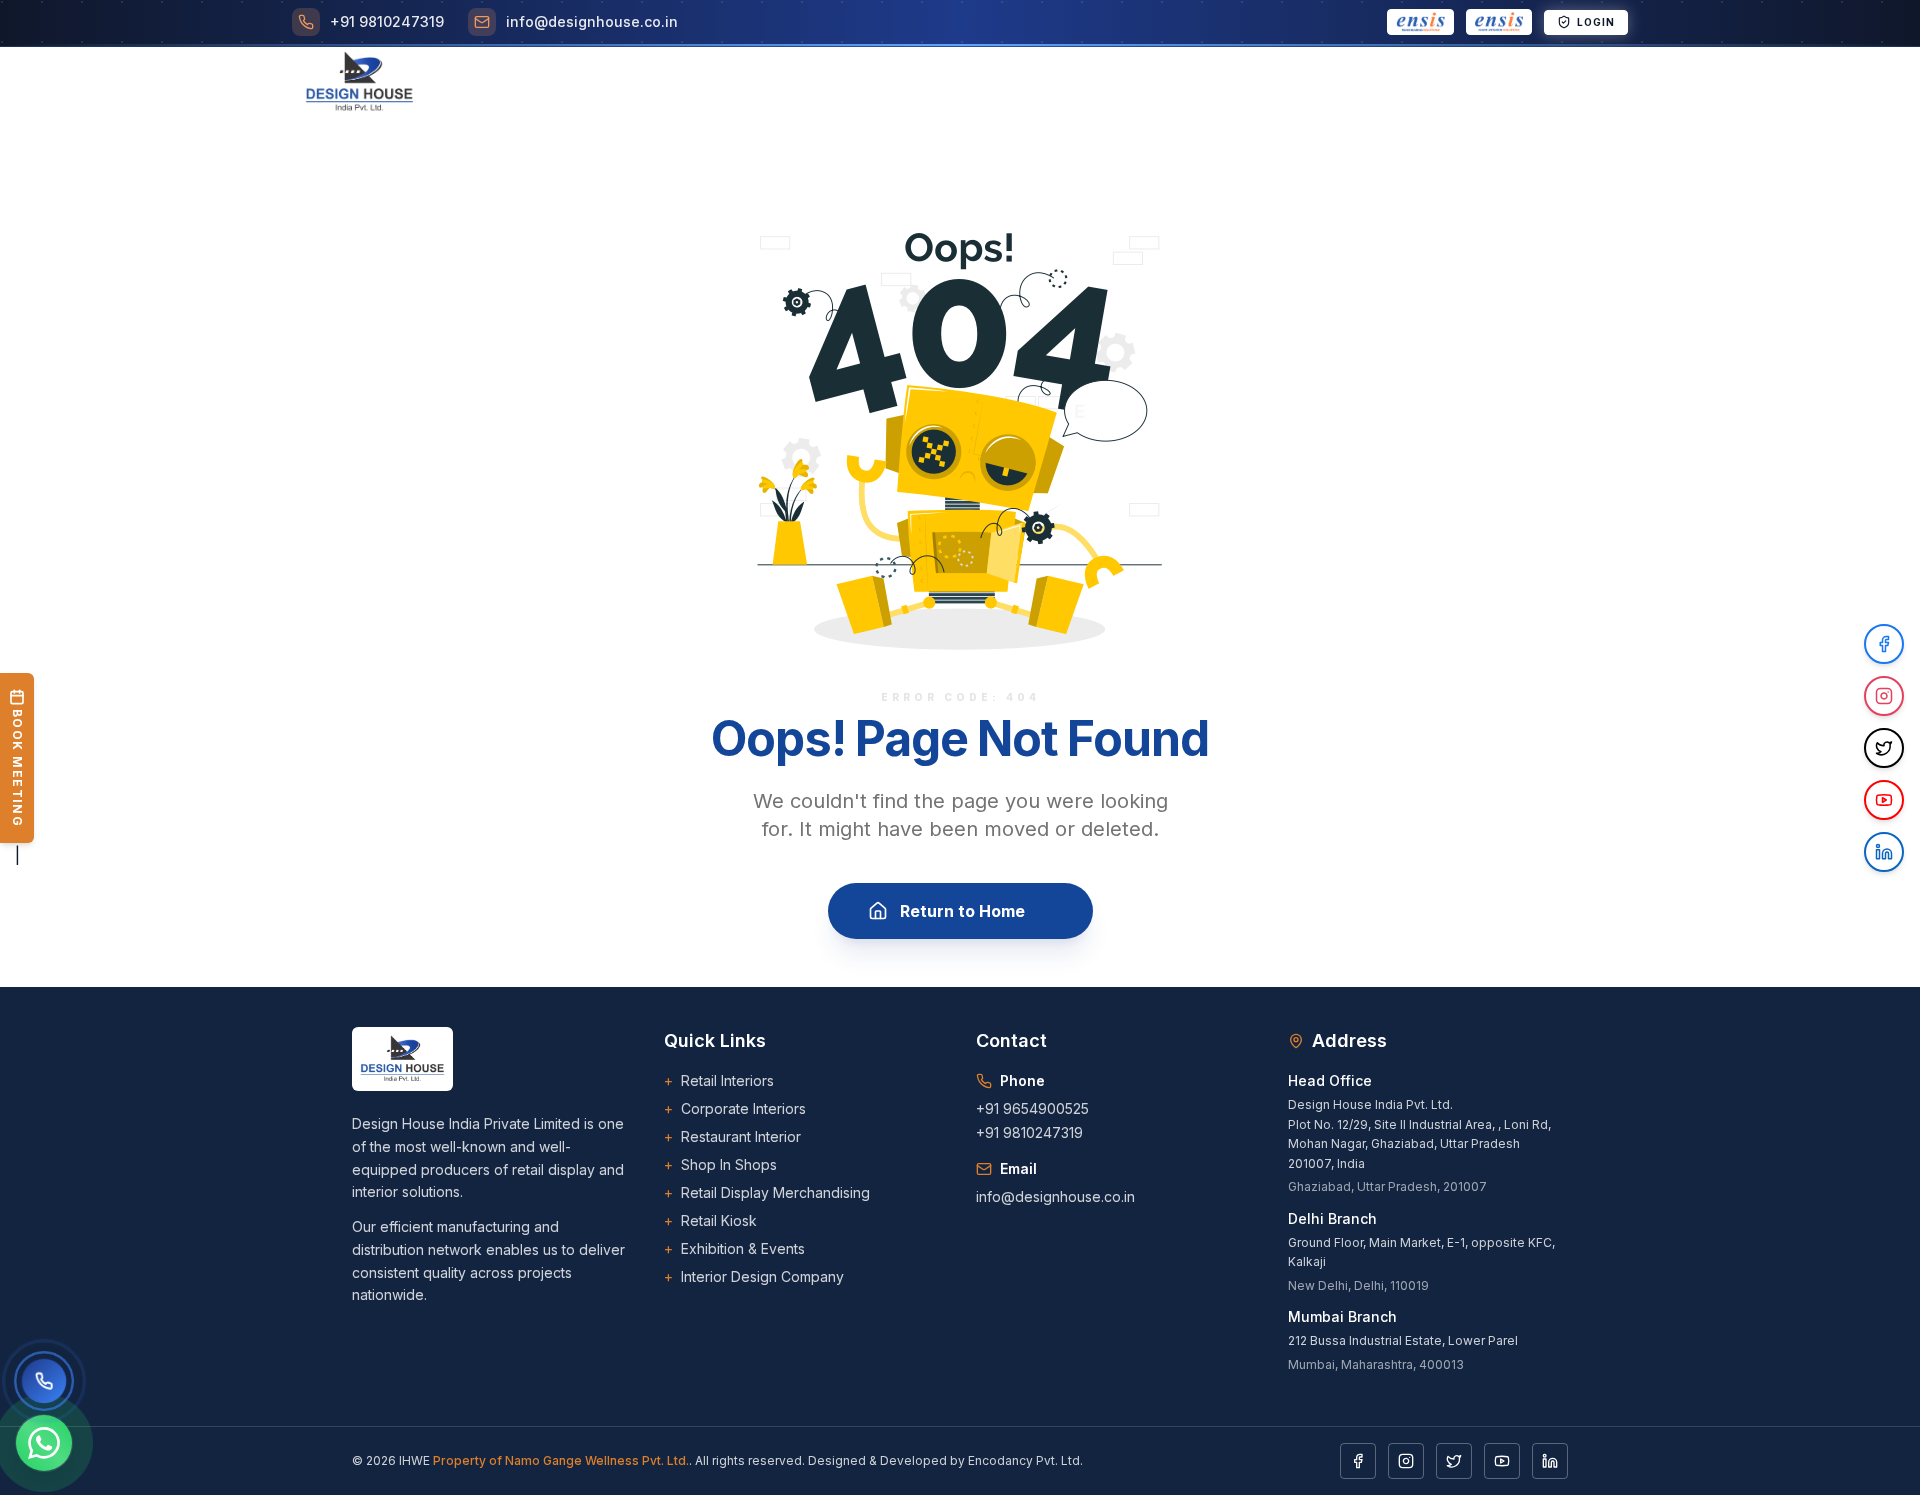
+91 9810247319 (1029, 1132)
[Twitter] (1454, 1461)
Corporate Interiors (735, 1108)
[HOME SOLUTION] (1499, 22)
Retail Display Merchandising (767, 1192)
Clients (1002, 84)
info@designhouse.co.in (1055, 1196)
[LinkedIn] (1550, 1461)
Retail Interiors (719, 1080)
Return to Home (962, 911)
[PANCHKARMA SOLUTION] (1420, 22)
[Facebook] (1358, 1461)
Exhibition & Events (734, 1248)
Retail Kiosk (710, 1220)
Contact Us (1395, 84)
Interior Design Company (754, 1276)
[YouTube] (1502, 1461)
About (688, 84)
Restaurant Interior (732, 1136)
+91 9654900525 (1032, 1108)
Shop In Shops (720, 1164)
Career (1087, 84)
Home (616, 84)
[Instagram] (1406, 1461)
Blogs (1165, 84)
